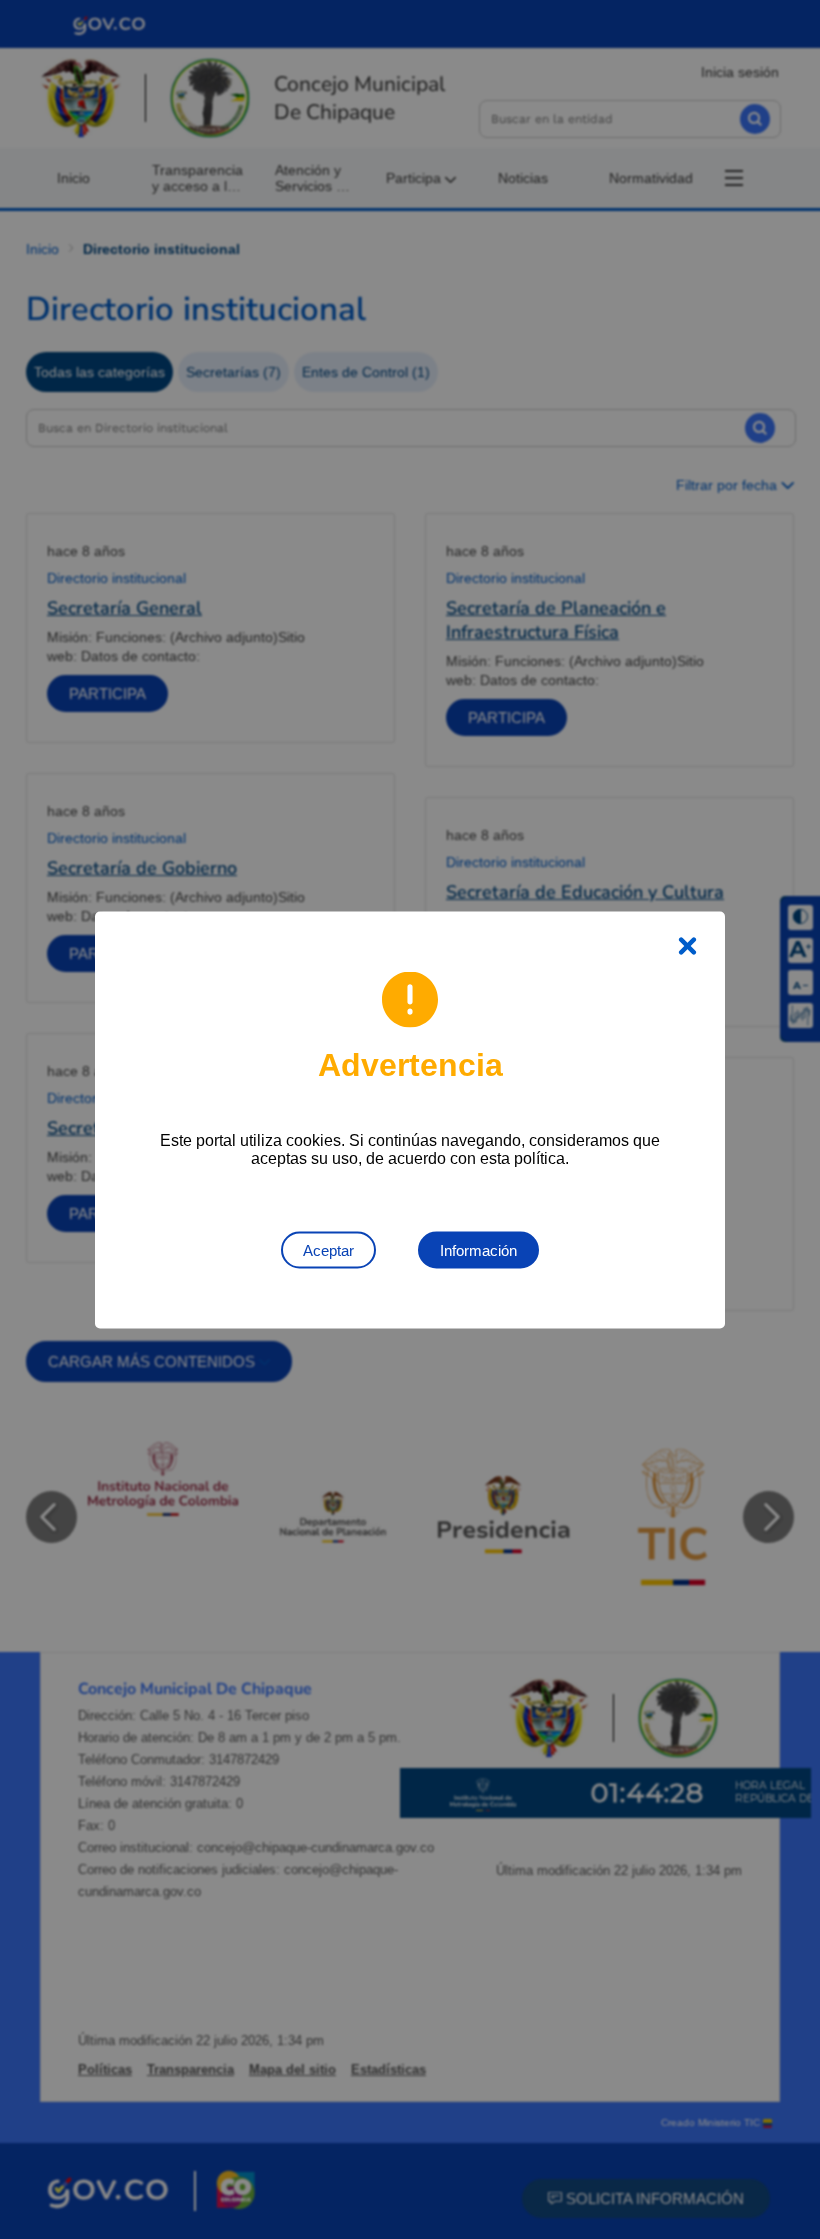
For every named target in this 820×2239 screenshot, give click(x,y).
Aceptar (328, 1249)
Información (478, 1249)
